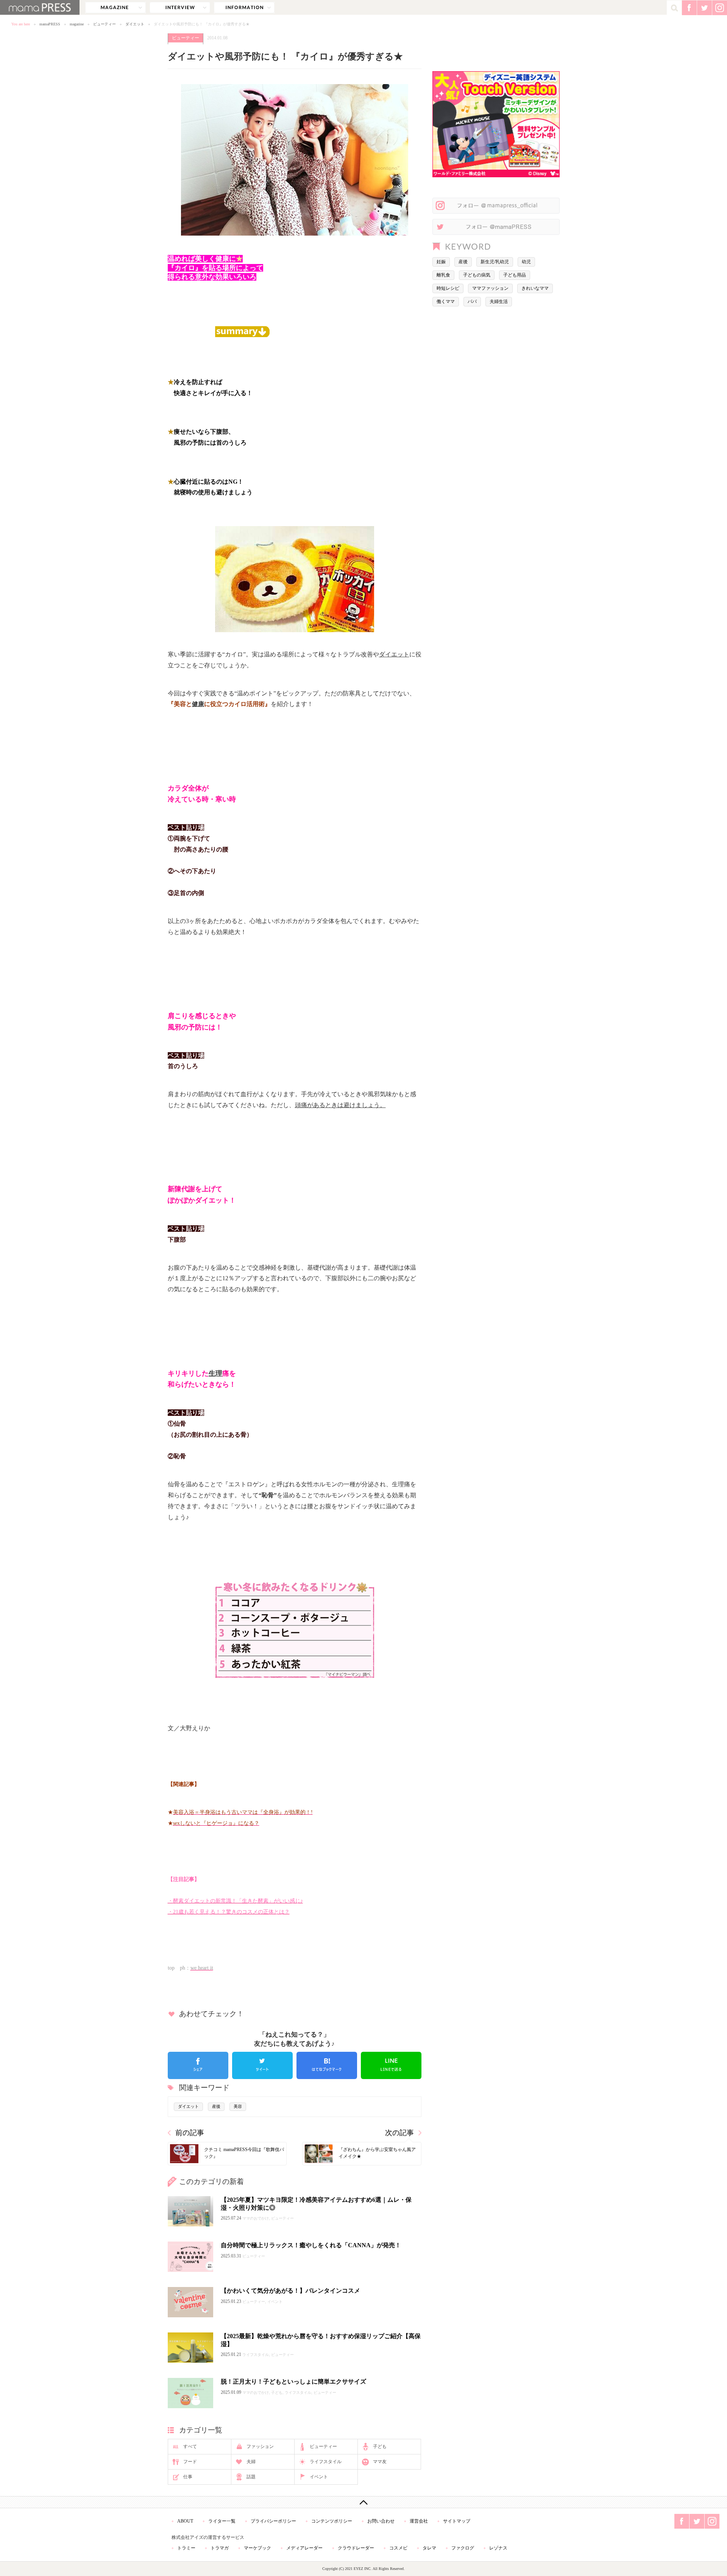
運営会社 (419, 2521)
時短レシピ (448, 288)
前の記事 (190, 2133)
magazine (115, 8)
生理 (215, 1373)
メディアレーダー (304, 2548)
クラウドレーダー (356, 2548)
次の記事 (399, 2133)
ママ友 (380, 2462)
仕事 (188, 2477)
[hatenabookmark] (327, 2065)
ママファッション (490, 288)
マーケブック (257, 2548)
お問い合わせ (381, 2521)
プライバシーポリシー (273, 2521)
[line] (391, 2065)
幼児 (526, 262)
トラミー (186, 2548)
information (244, 8)
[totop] (363, 2502)
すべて (190, 2446)
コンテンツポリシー (332, 2521)
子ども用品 (515, 275)
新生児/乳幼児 (495, 262)
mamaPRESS (50, 24)
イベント (319, 2477)
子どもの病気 (477, 275)
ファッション (260, 2446)
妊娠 (441, 262)
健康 (198, 704)
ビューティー (105, 24)
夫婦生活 (499, 301)
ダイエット (135, 24)
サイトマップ (457, 2521)
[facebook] (198, 2065)
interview (180, 8)
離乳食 (443, 275)
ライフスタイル (326, 2462)
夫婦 (251, 2462)
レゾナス (498, 2548)
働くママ (446, 301)
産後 (216, 2106)
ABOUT (185, 2521)
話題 (251, 2477)
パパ (472, 301)
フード (190, 2462)
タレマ (429, 2548)
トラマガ (220, 2548)
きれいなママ (535, 288)
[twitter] (262, 2065)
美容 (238, 2106)
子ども (380, 2446)
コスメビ (398, 2548)
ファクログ (463, 2548)
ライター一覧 (222, 2521)
